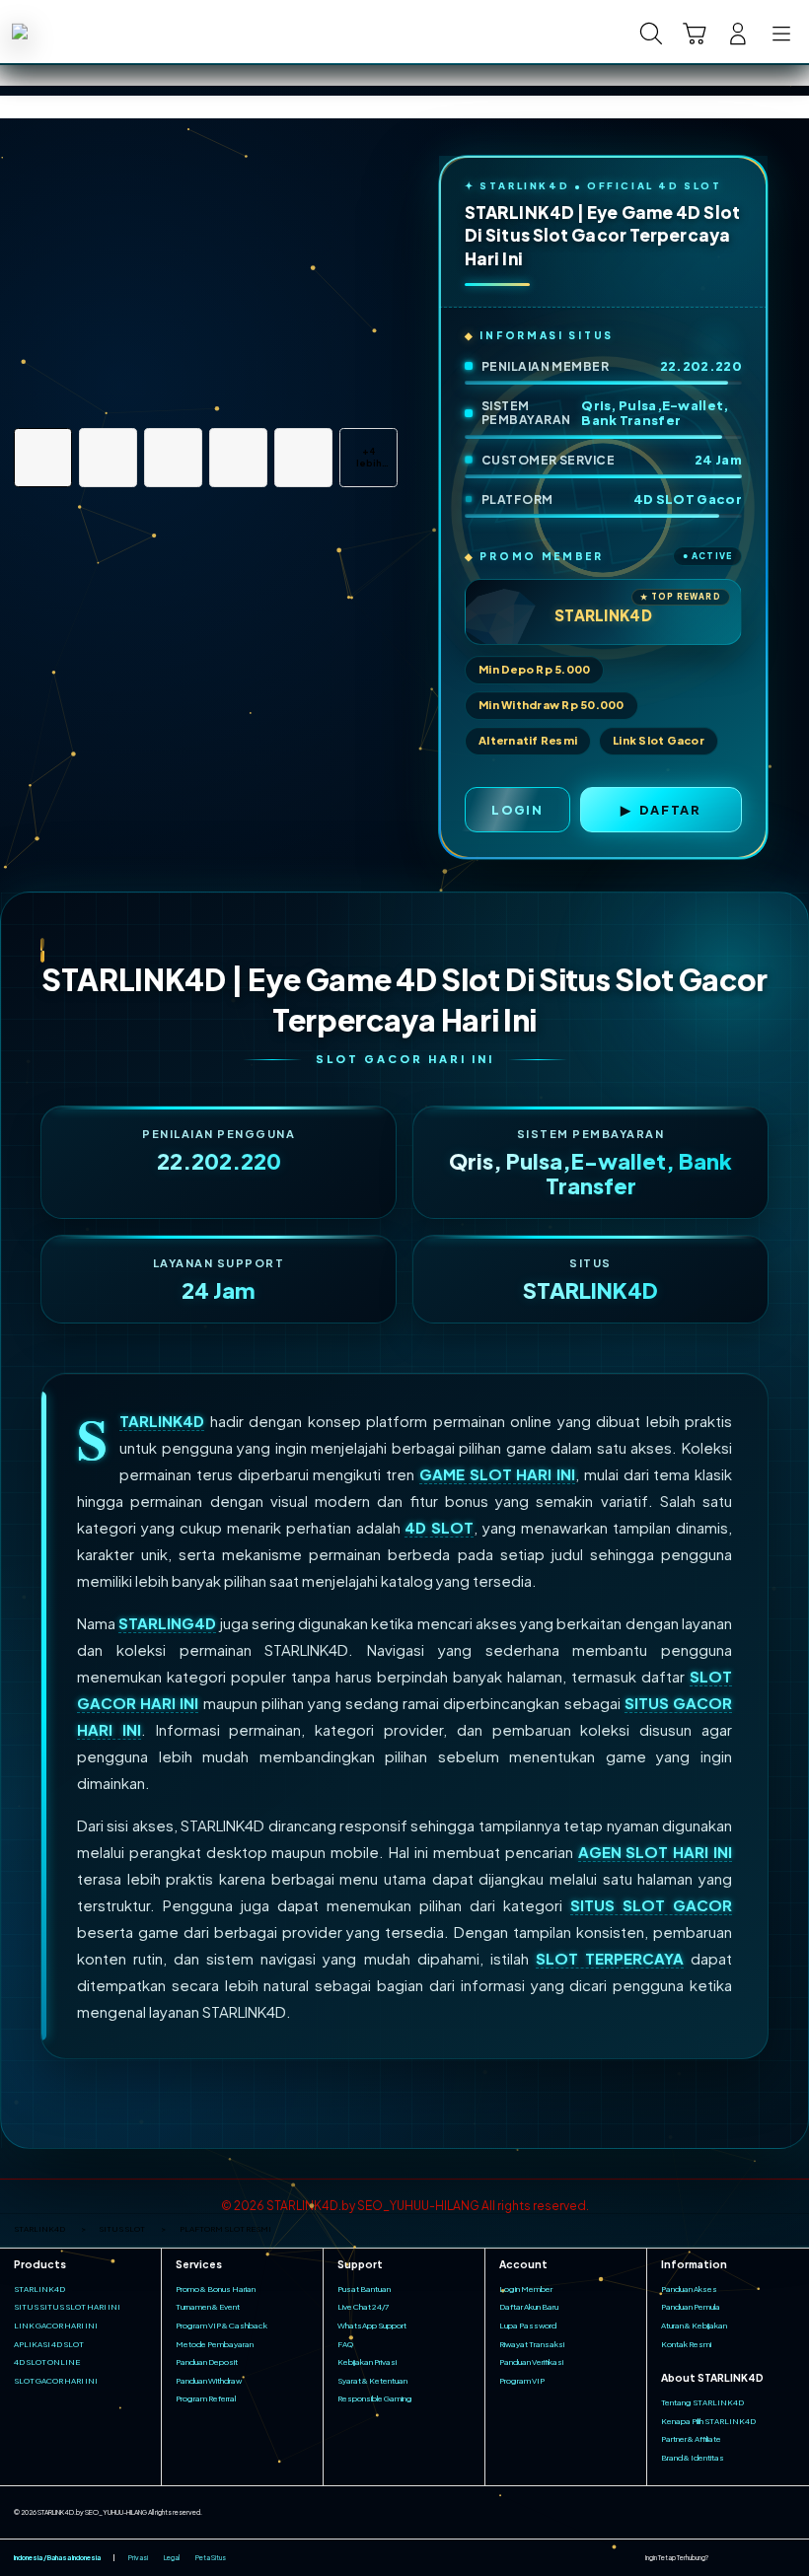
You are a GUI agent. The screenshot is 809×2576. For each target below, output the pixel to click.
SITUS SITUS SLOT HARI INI (67, 2307)
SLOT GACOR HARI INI (56, 2381)
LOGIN (518, 810)
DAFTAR (670, 810)
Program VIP (522, 2381)
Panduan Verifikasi (531, 2362)
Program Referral (206, 2398)
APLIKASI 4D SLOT (49, 2344)
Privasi (138, 2558)
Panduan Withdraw (209, 2381)
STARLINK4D (162, 1421)
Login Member (526, 2289)
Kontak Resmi (686, 2344)
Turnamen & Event (208, 2307)
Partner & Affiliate (691, 2439)
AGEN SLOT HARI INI (656, 1852)
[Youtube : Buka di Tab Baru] (789, 2558)
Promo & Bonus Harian (216, 2289)
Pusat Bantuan (364, 2289)
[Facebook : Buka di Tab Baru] (723, 2558)
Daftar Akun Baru (529, 2307)
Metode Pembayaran (215, 2344)
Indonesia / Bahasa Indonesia (57, 2558)
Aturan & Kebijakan (694, 2326)
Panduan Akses (689, 2289)
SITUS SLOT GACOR (651, 1905)
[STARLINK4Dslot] (60, 32)
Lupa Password (528, 2326)
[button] (695, 34)
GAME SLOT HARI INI (497, 1474)
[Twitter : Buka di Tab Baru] (745, 2558)
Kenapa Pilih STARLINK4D (708, 2421)
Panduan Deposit (207, 2362)
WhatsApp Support (372, 2326)
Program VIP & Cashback (221, 2326)
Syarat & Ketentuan (372, 2381)
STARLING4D (167, 1623)
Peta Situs (211, 2558)
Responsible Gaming (375, 2398)
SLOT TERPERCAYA (610, 1958)
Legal (172, 2558)
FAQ (345, 2344)
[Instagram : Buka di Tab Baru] (768, 2558)
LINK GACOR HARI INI (56, 2326)
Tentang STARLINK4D (702, 2402)
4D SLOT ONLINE (47, 2362)
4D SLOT (439, 1527)
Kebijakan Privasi (367, 2362)
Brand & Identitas (693, 2458)
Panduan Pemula (691, 2307)
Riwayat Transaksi (532, 2344)
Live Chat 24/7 (363, 2307)
